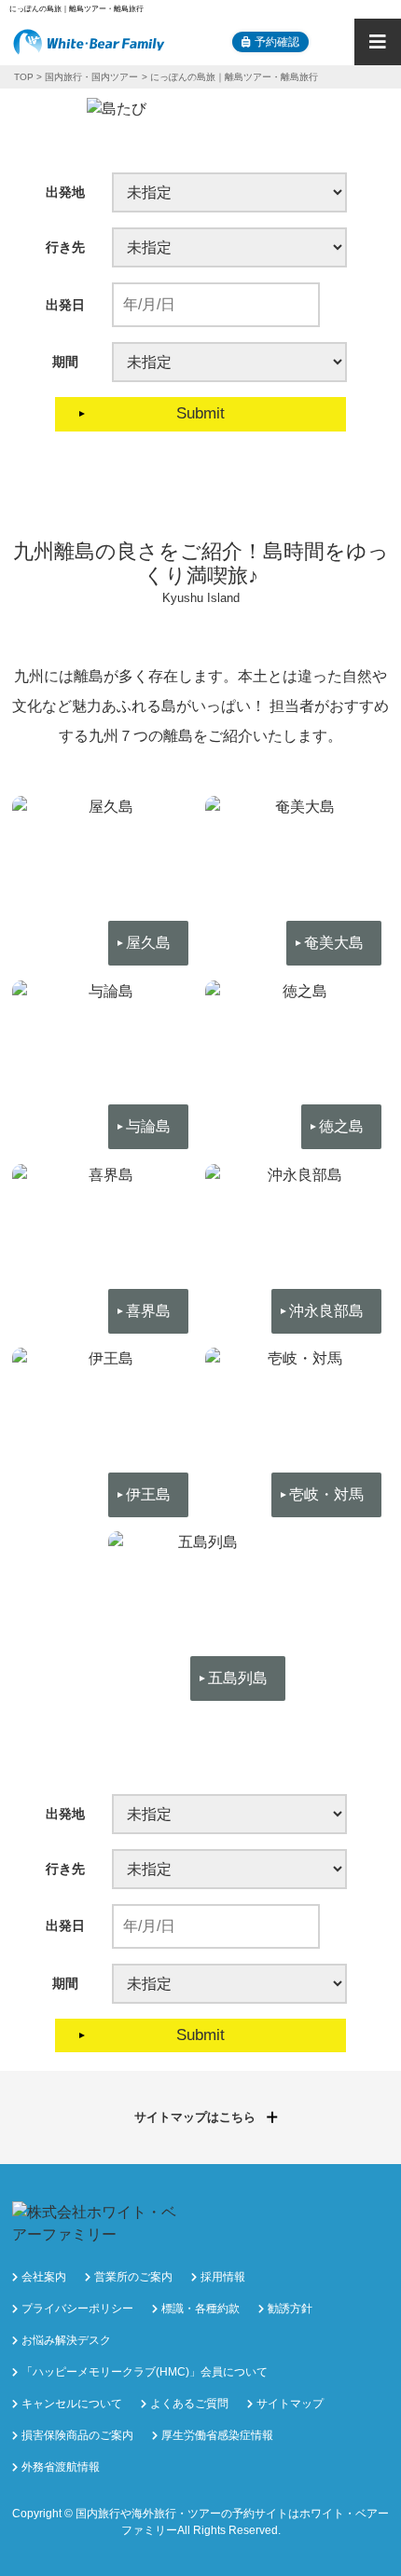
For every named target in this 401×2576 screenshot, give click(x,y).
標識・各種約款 (200, 2309)
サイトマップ (290, 2404)
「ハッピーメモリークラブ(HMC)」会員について (145, 2372)
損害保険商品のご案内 (77, 2435)
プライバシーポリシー (77, 2309)
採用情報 (223, 2277)
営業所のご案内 (133, 2277)
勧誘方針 (290, 2309)
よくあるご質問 (189, 2404)
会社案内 (44, 2277)
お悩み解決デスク (66, 2340)
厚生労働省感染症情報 (217, 2435)
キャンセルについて (72, 2404)
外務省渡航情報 (61, 2467)
